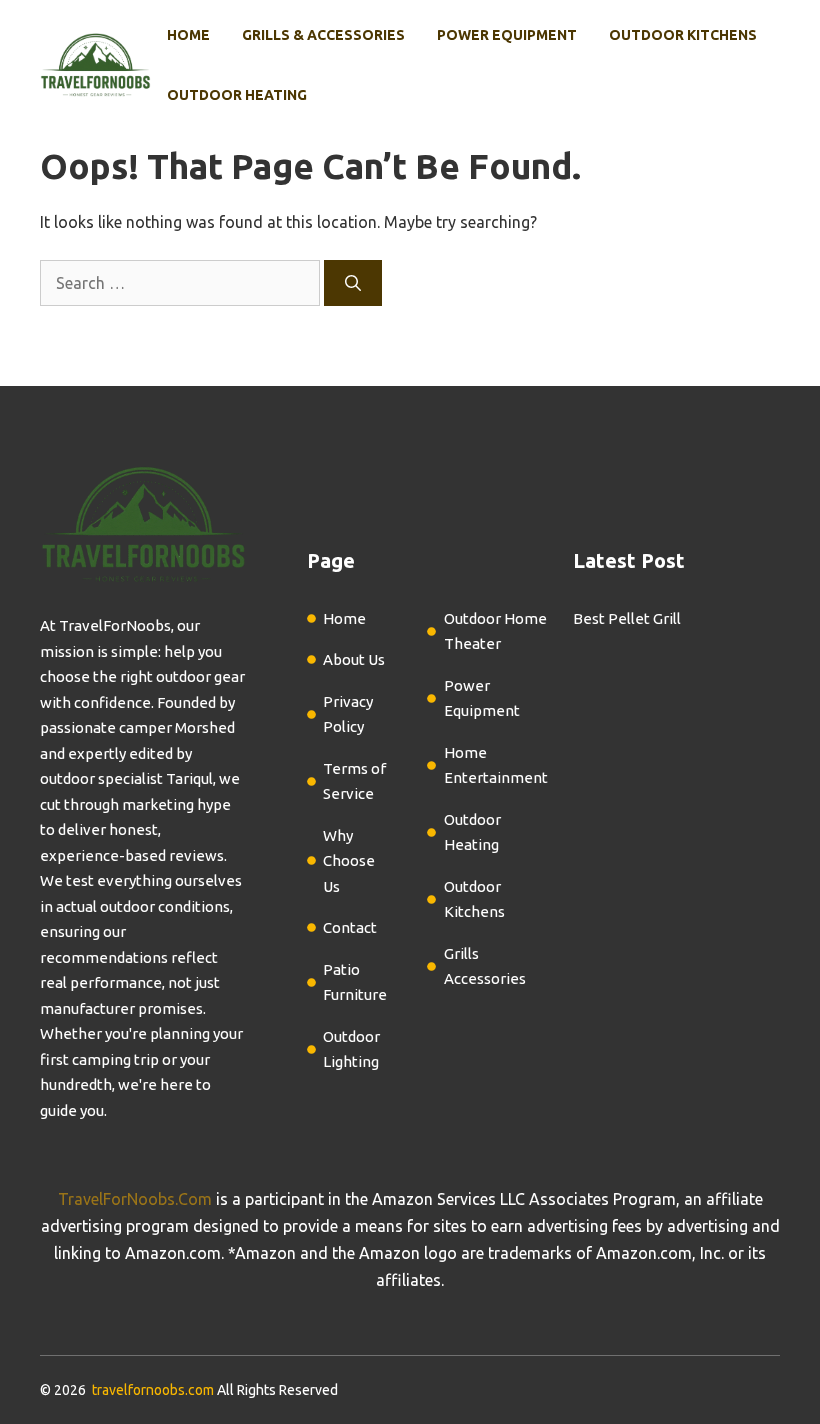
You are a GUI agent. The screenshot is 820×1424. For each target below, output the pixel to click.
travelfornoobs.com (153, 1390)
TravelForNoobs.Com (135, 1199)
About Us (354, 659)
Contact (350, 927)
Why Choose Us (349, 861)
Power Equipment (507, 35)
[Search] (353, 283)
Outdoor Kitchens (683, 35)
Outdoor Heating (237, 95)
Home (188, 35)
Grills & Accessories (323, 35)
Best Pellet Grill (627, 618)
